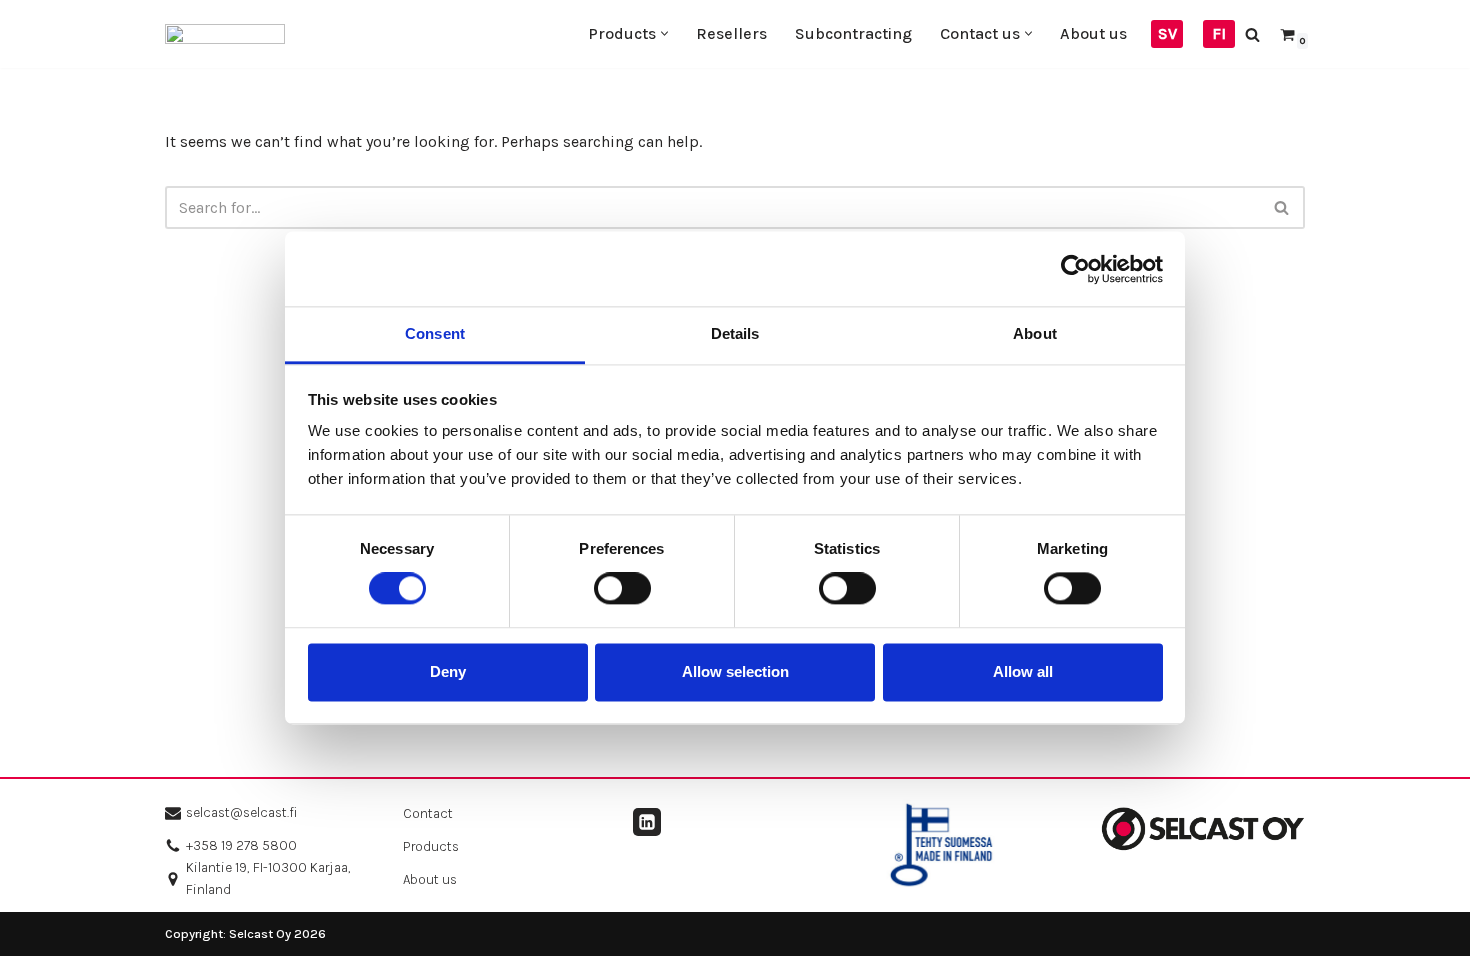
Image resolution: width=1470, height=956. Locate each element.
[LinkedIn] (647, 822)
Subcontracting (853, 33)
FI (1219, 33)
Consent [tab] (435, 333)
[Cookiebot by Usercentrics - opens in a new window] (1075, 269)
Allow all (1023, 671)
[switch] (622, 589)
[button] (664, 33)
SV (1167, 33)
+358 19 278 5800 (241, 845)
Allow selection (735, 671)
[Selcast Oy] (225, 37)
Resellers (731, 33)
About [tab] (1035, 333)
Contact (428, 813)
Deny (448, 671)
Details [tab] (735, 333)
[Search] (1252, 34)
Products (431, 846)
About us (1093, 33)
